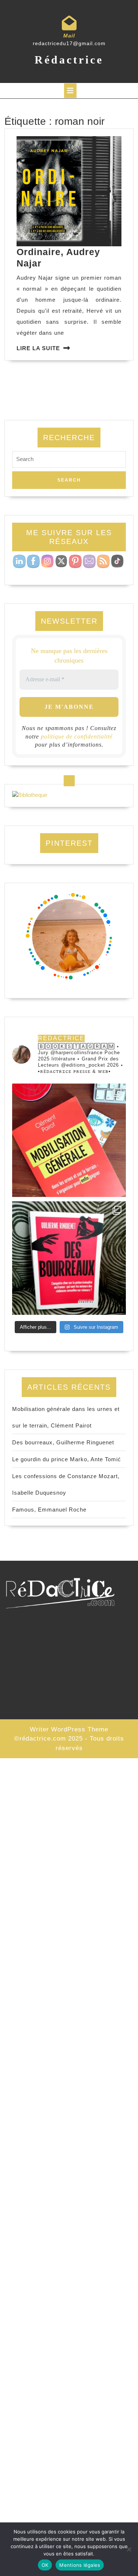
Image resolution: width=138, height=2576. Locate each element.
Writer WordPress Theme (69, 1729)
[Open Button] (70, 91)
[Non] (129, 2549)
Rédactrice (69, 60)
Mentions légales (80, 2565)
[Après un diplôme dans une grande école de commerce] (69, 1140)
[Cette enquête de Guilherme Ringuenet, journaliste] (69, 1258)
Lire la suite (38, 348)
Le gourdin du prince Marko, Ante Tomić (67, 1459)
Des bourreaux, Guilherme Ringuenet (63, 1442)
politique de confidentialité (77, 736)
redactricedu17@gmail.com (69, 43)
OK (45, 2565)
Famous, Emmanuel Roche (49, 1510)
